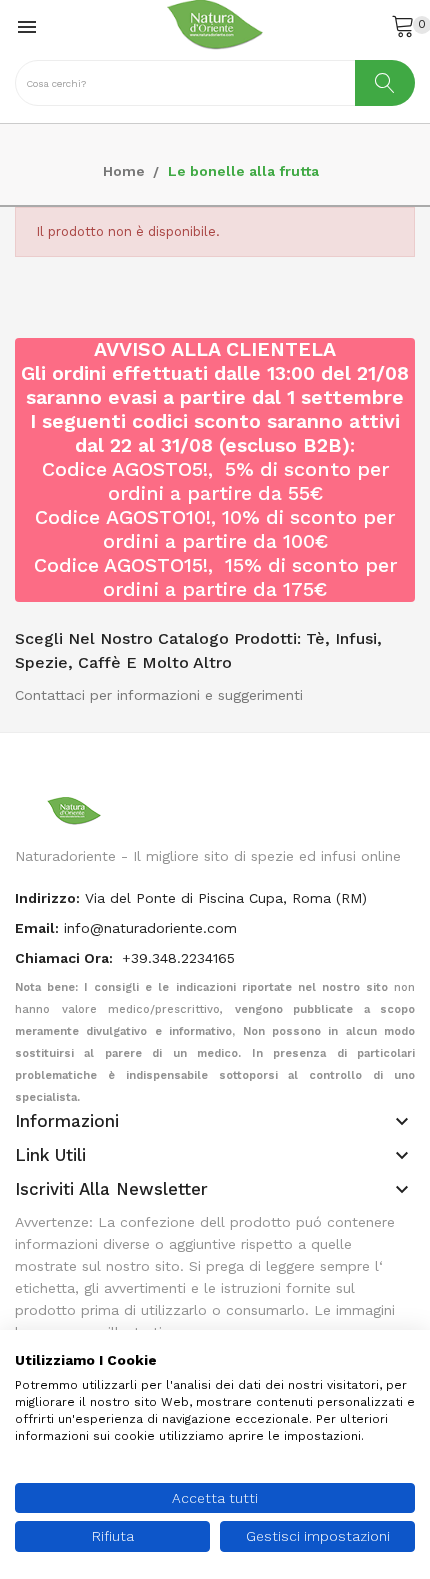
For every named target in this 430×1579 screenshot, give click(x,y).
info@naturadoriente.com (150, 928)
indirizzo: (47, 898)
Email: (37, 928)
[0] (403, 25)
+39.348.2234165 (178, 958)
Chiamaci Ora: (66, 958)
